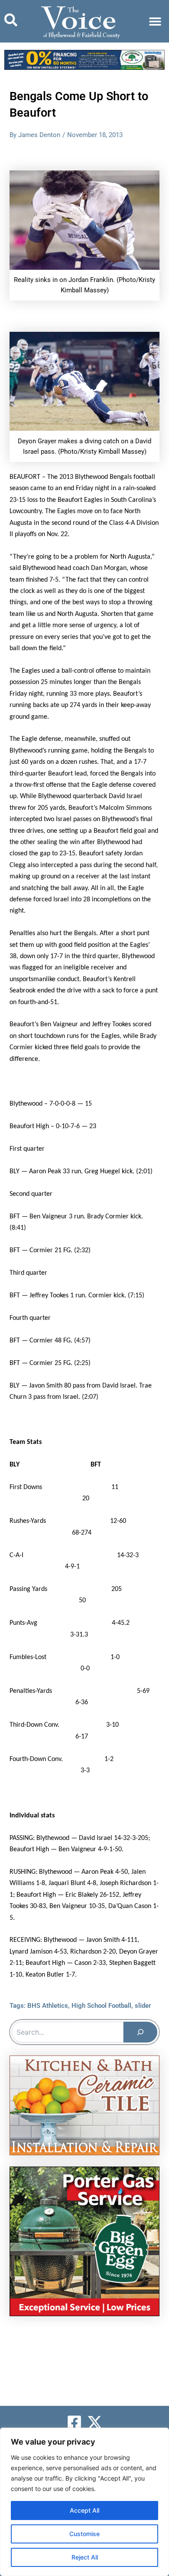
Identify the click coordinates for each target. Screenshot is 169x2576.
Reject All (85, 2557)
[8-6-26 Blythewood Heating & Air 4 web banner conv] (84, 59)
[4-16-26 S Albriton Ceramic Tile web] (84, 2105)
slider (143, 2006)
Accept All (84, 2510)
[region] (84, 2502)
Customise (84, 2534)
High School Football (101, 2006)
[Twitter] (95, 2422)
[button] (155, 21)
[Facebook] (74, 2422)
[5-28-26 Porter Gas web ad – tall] (84, 2241)
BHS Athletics (48, 2006)
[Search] (140, 2032)
